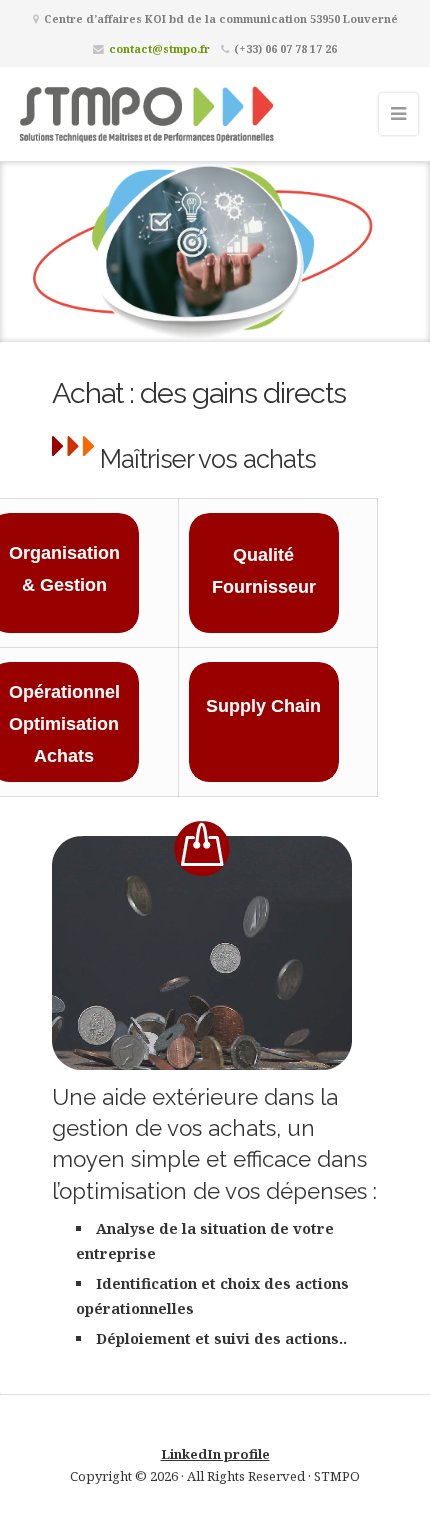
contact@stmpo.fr (159, 48)
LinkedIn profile (215, 1454)
